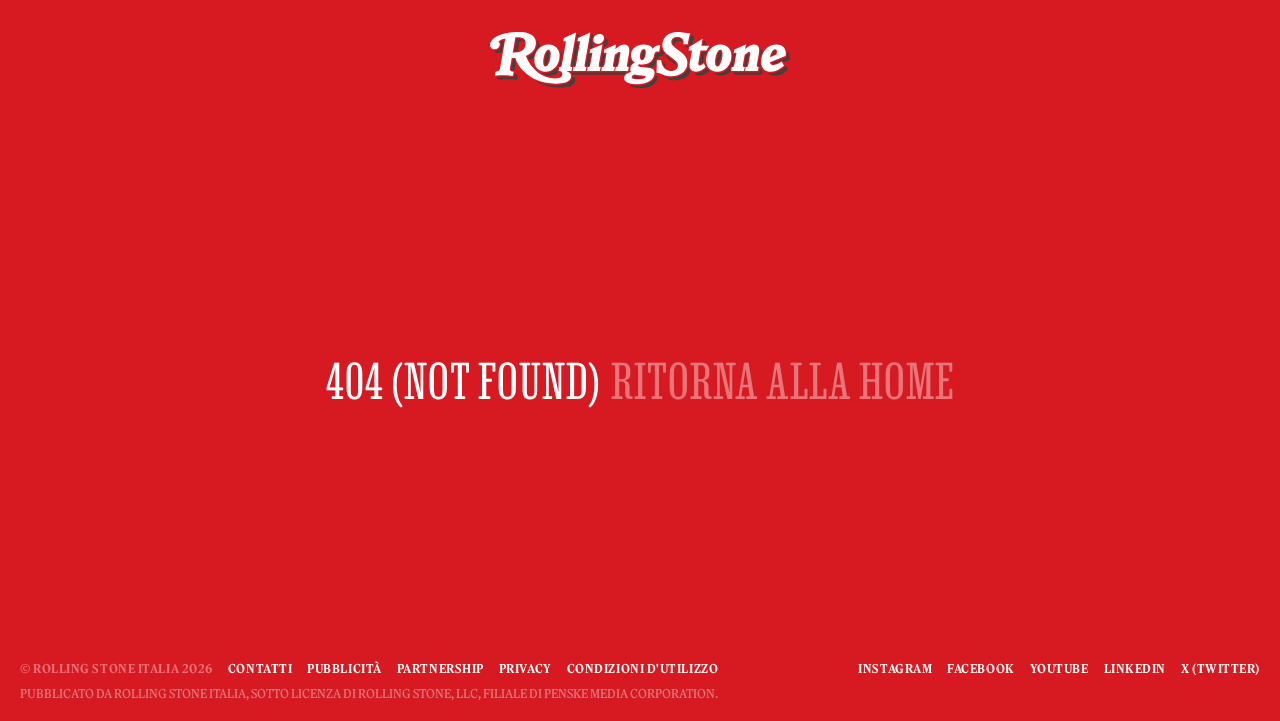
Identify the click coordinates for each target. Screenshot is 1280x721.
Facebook (980, 668)
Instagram (895, 668)
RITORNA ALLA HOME (783, 380)
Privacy (525, 668)
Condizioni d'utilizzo (643, 668)
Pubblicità (344, 668)
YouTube (1059, 668)
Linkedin (1135, 668)
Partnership (440, 668)
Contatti (260, 668)
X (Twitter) (1220, 668)
